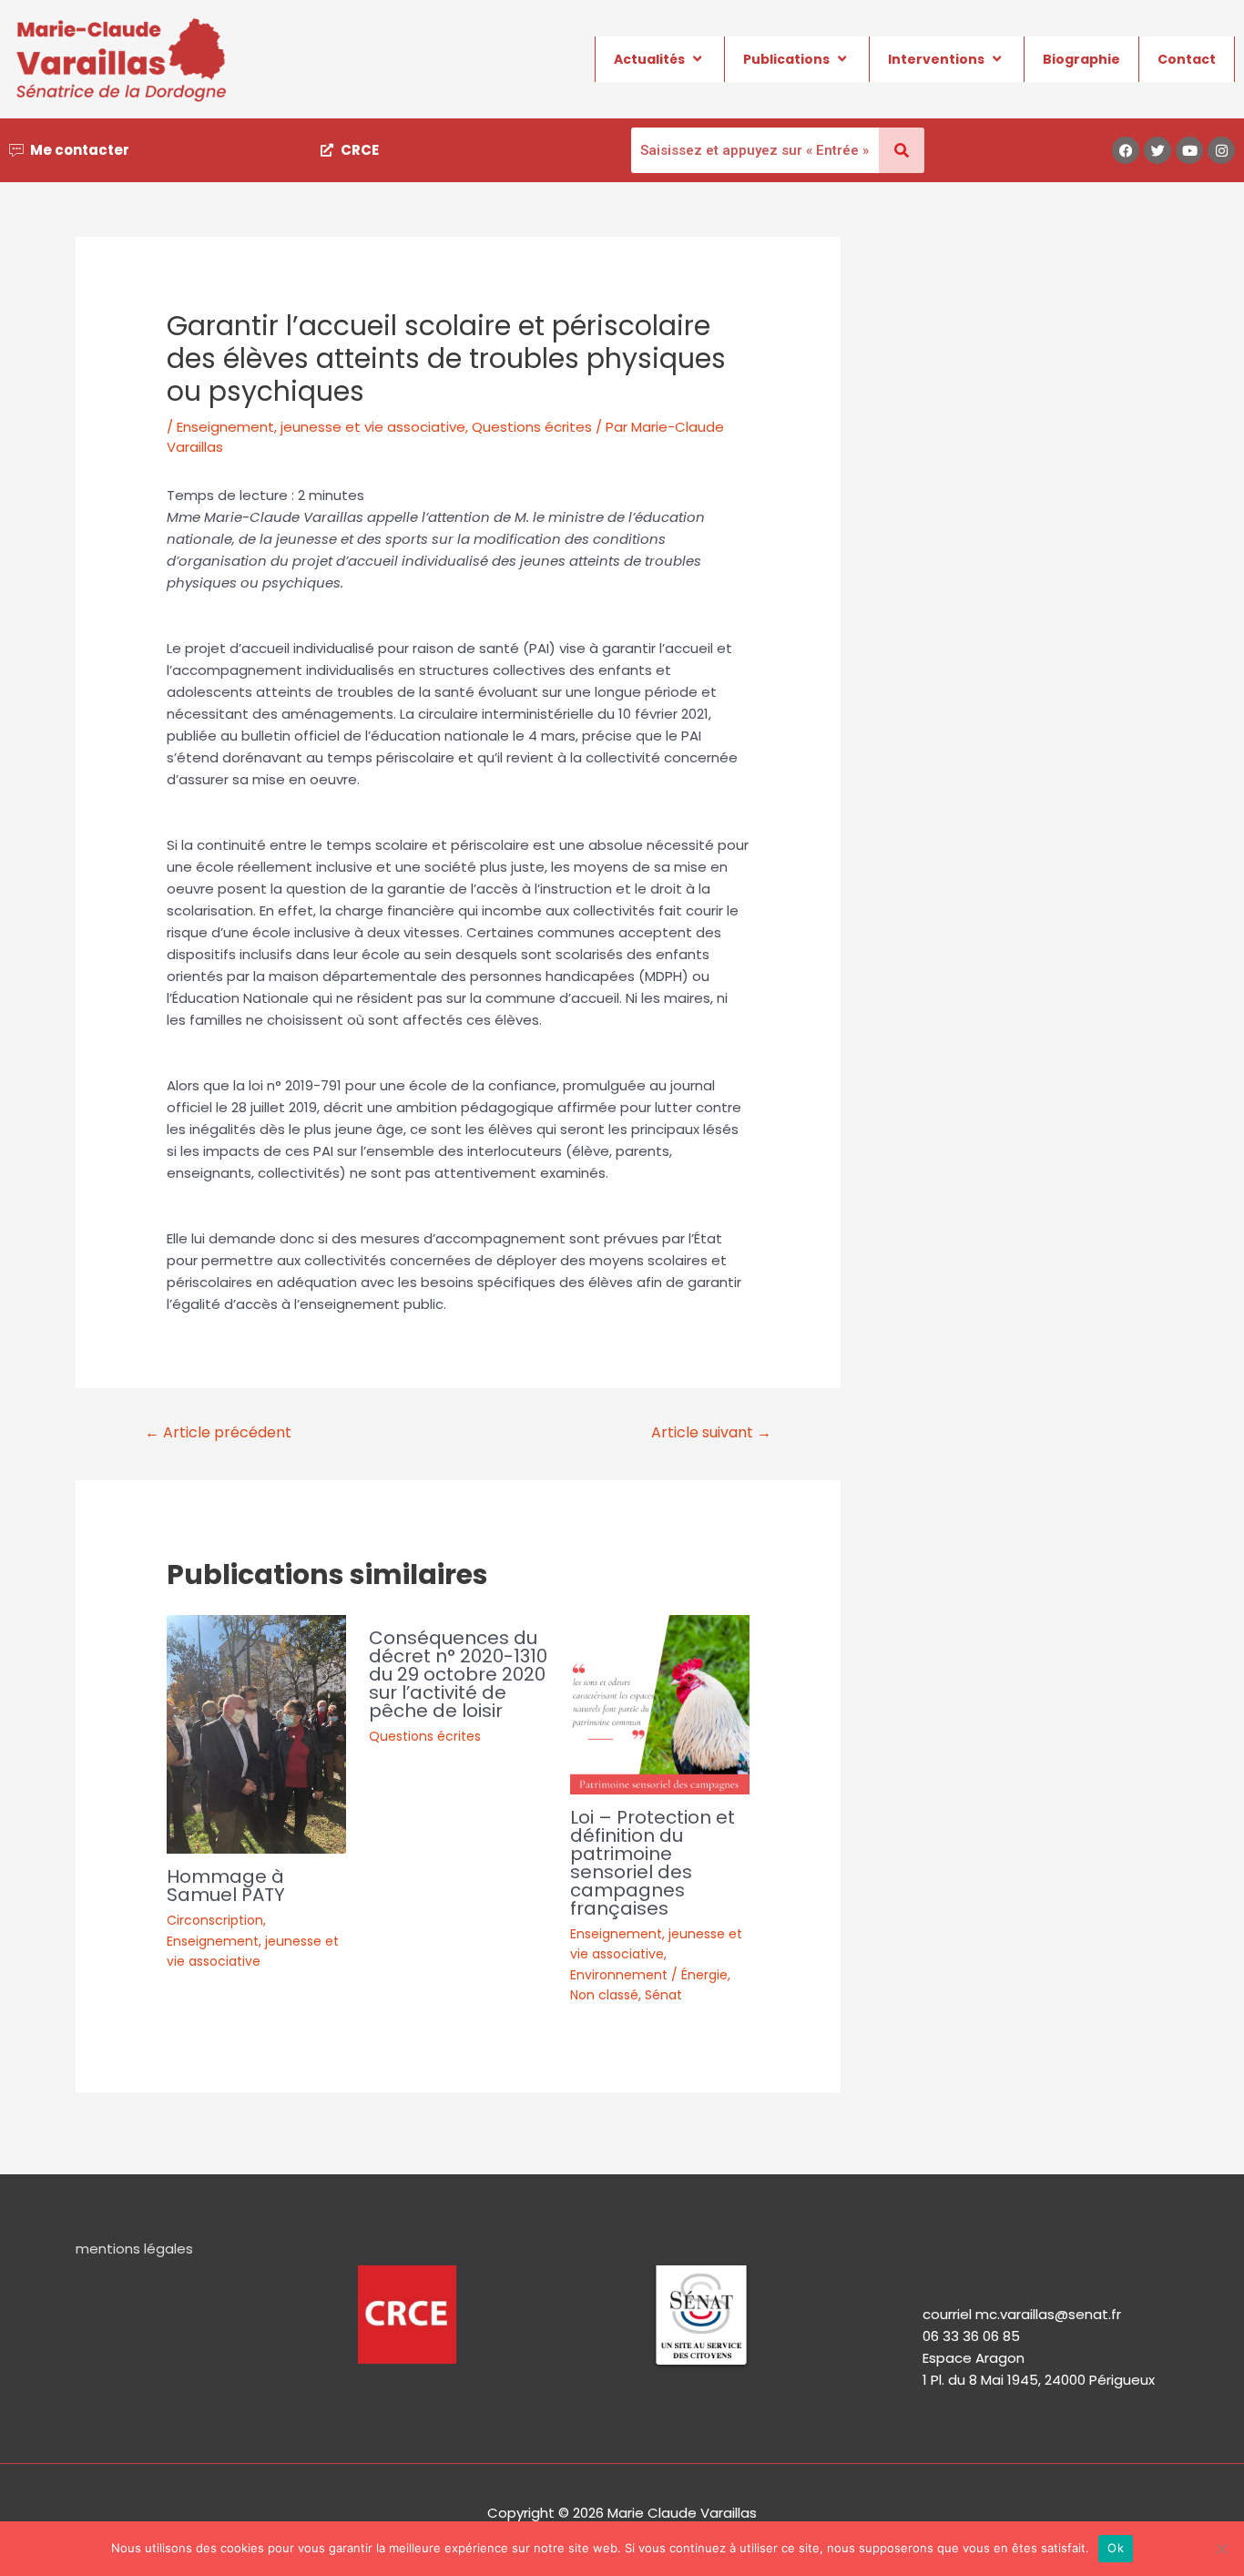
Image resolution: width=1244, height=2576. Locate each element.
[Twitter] (1157, 150)
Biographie (1081, 59)
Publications (786, 59)
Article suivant (711, 1432)
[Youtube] (1189, 150)
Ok (1116, 2548)
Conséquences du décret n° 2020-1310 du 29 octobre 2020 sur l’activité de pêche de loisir (458, 1674)
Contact (1187, 59)
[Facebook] (1126, 150)
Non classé (604, 1995)
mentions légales (134, 2249)
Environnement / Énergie (649, 1975)
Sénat (663, 1995)
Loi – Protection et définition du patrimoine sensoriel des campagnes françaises (653, 1863)
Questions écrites (532, 427)
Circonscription (215, 1920)
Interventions (936, 59)
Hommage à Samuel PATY (226, 1886)
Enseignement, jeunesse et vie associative (321, 427)
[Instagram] (1221, 150)
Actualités (649, 59)
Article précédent (218, 1432)
